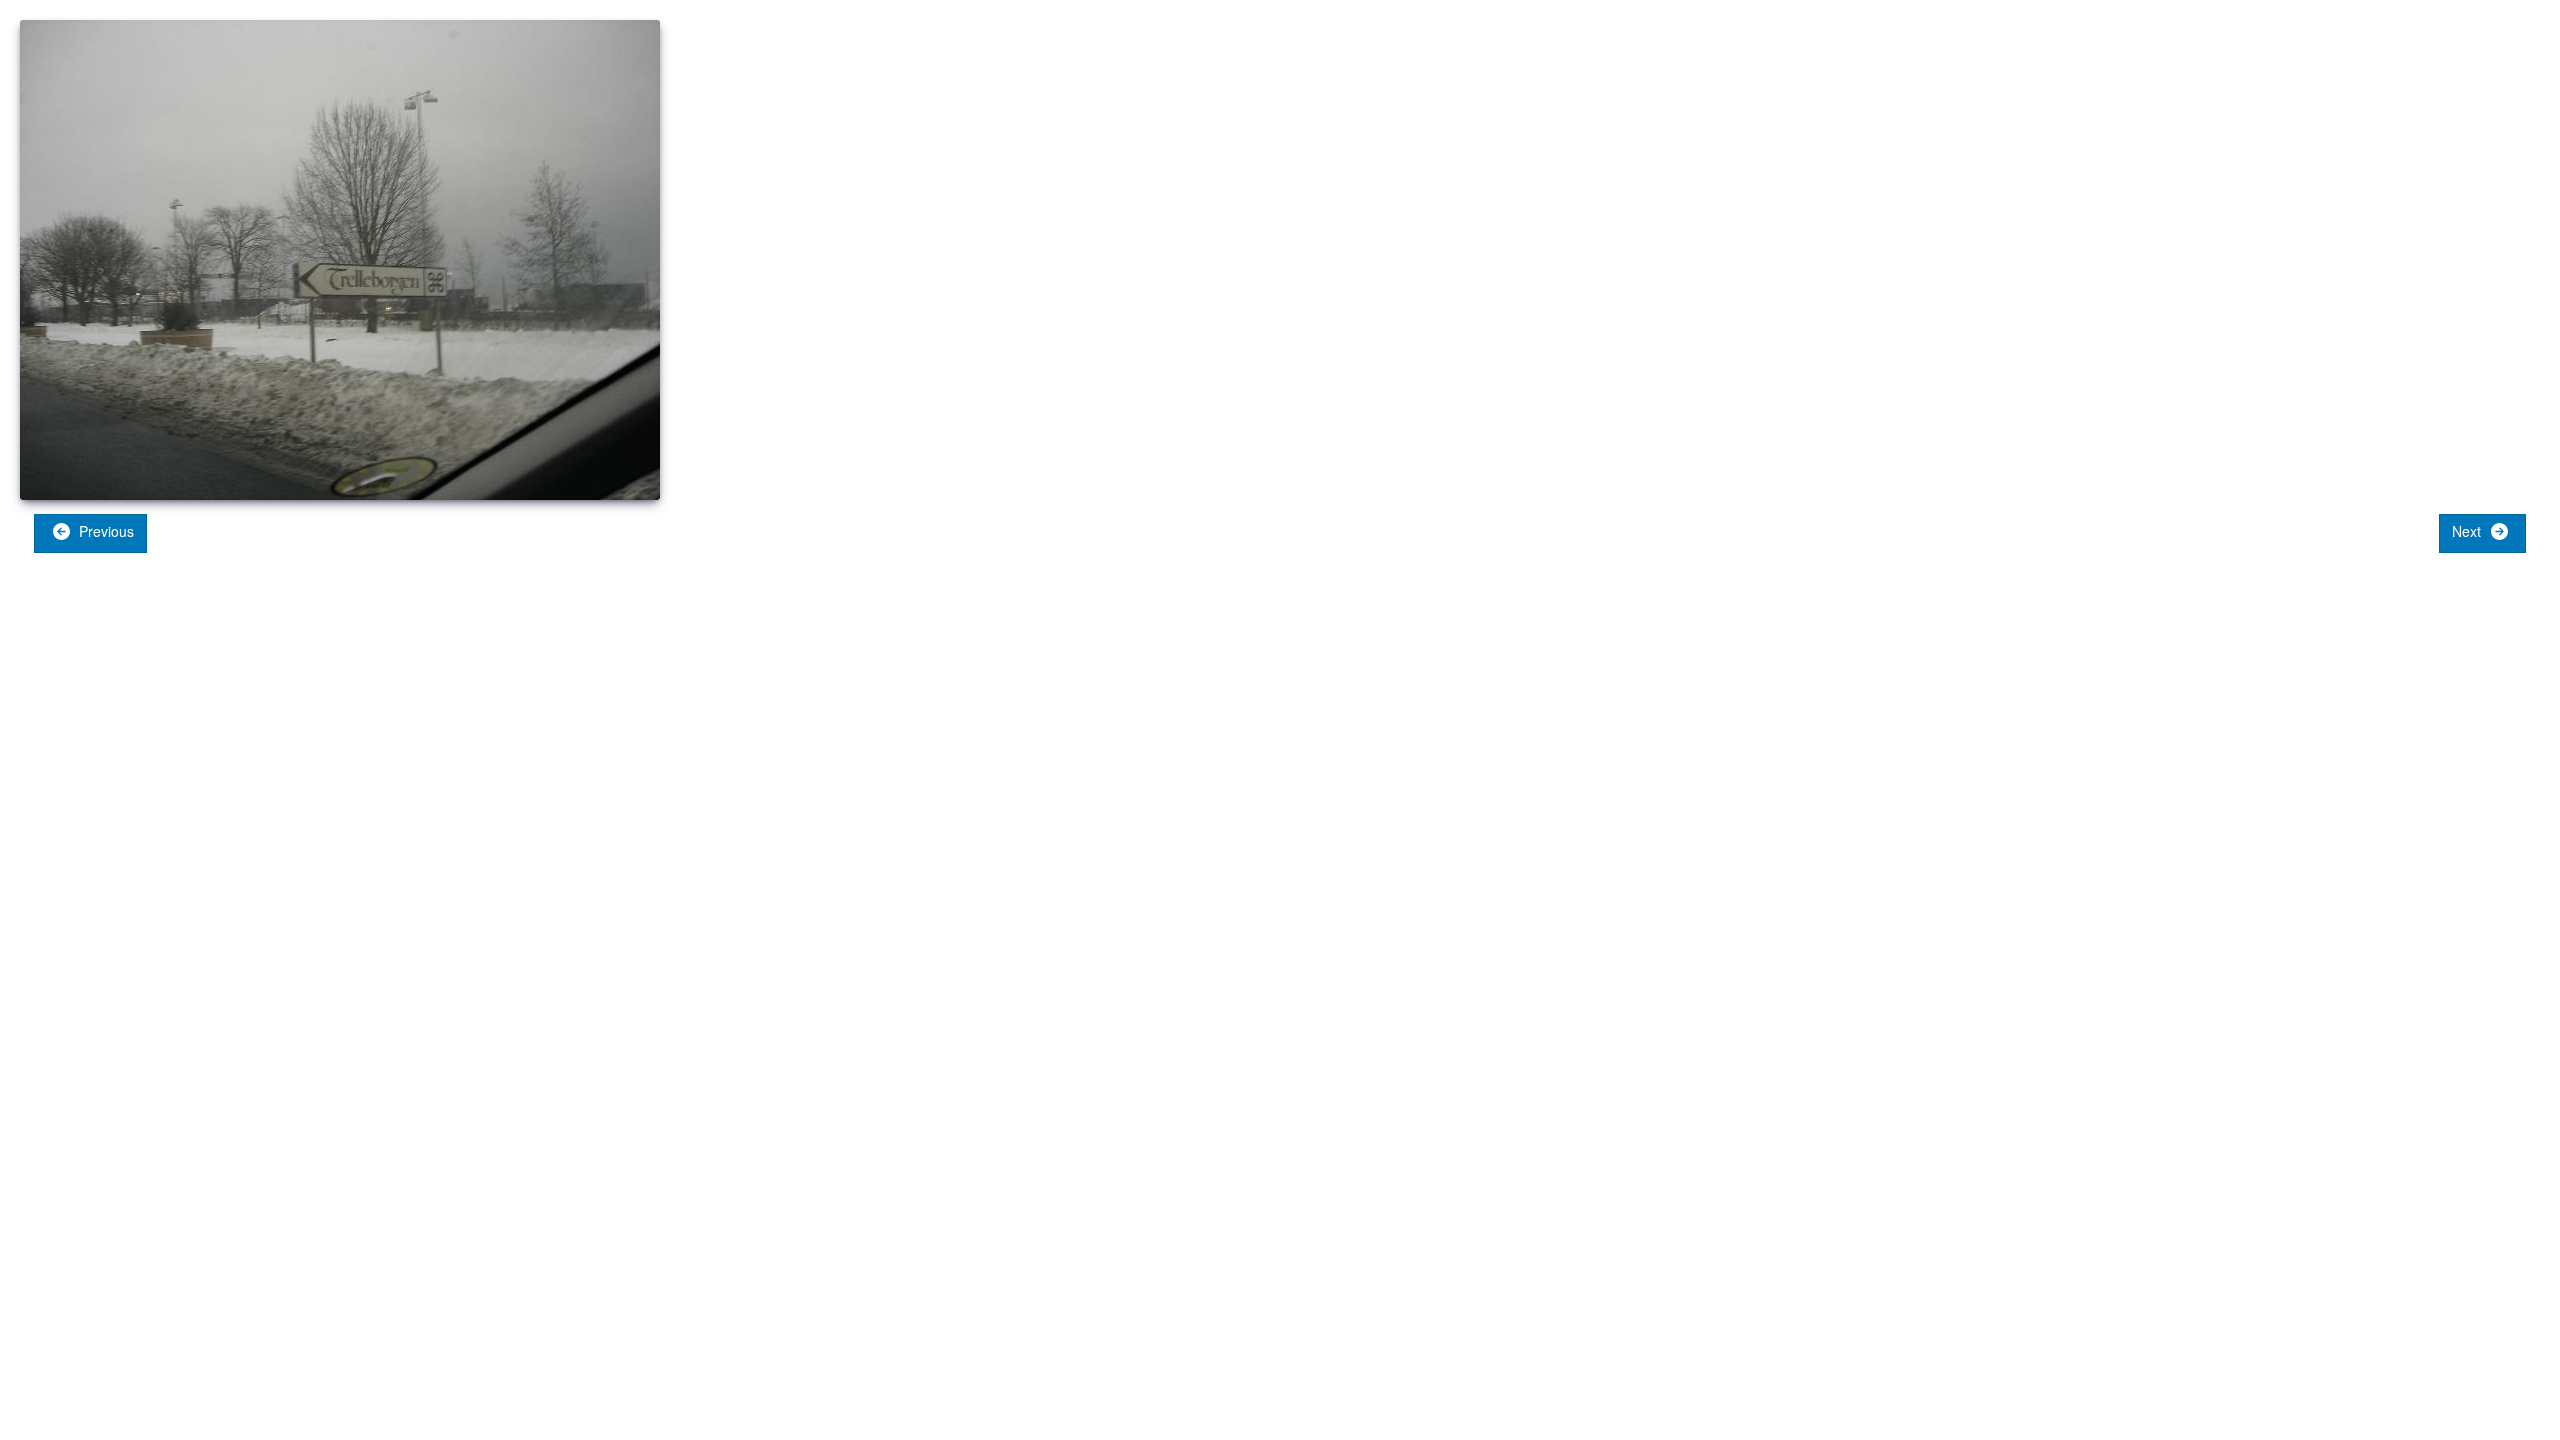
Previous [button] (104, 531)
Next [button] (2468, 531)
